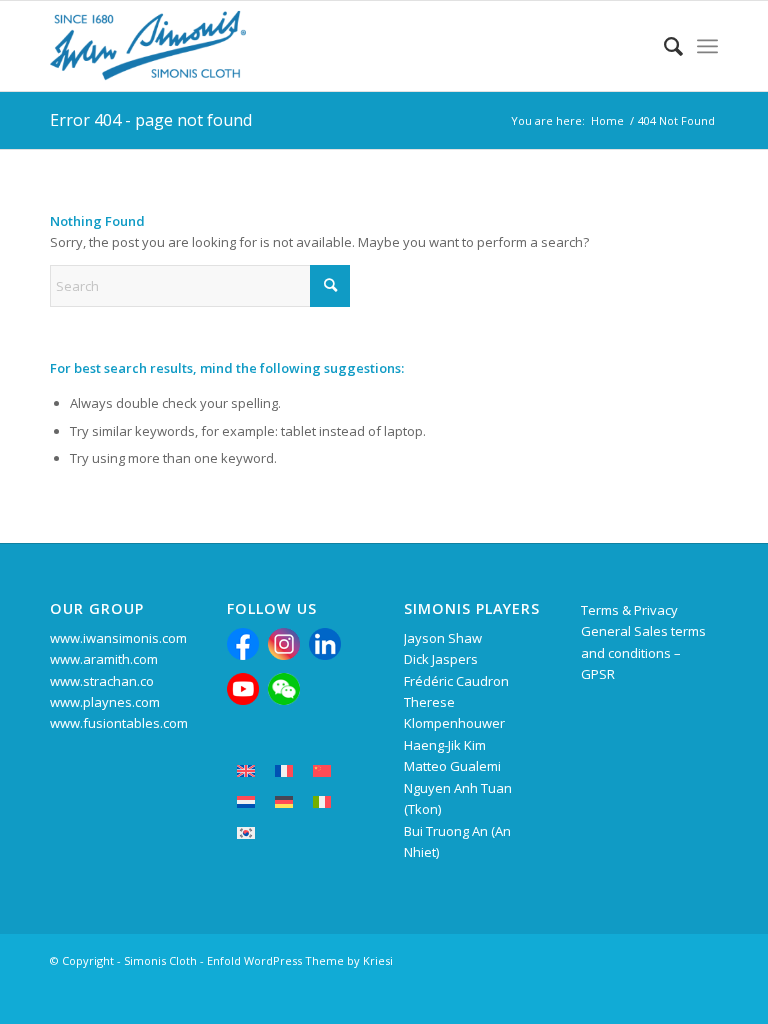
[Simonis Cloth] (148, 46)
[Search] (663, 46)
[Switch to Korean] (246, 832)
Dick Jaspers (441, 659)
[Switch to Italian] (322, 801)
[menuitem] (663, 46)
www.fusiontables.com (119, 723)
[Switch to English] (246, 770)
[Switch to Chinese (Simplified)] (322, 770)
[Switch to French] (284, 770)
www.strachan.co (102, 681)
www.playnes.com (105, 702)
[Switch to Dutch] (246, 801)
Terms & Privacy (629, 610)
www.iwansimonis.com (118, 638)
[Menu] (707, 46)
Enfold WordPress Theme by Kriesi (300, 960)
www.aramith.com (104, 659)
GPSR (598, 674)
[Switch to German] (284, 801)
